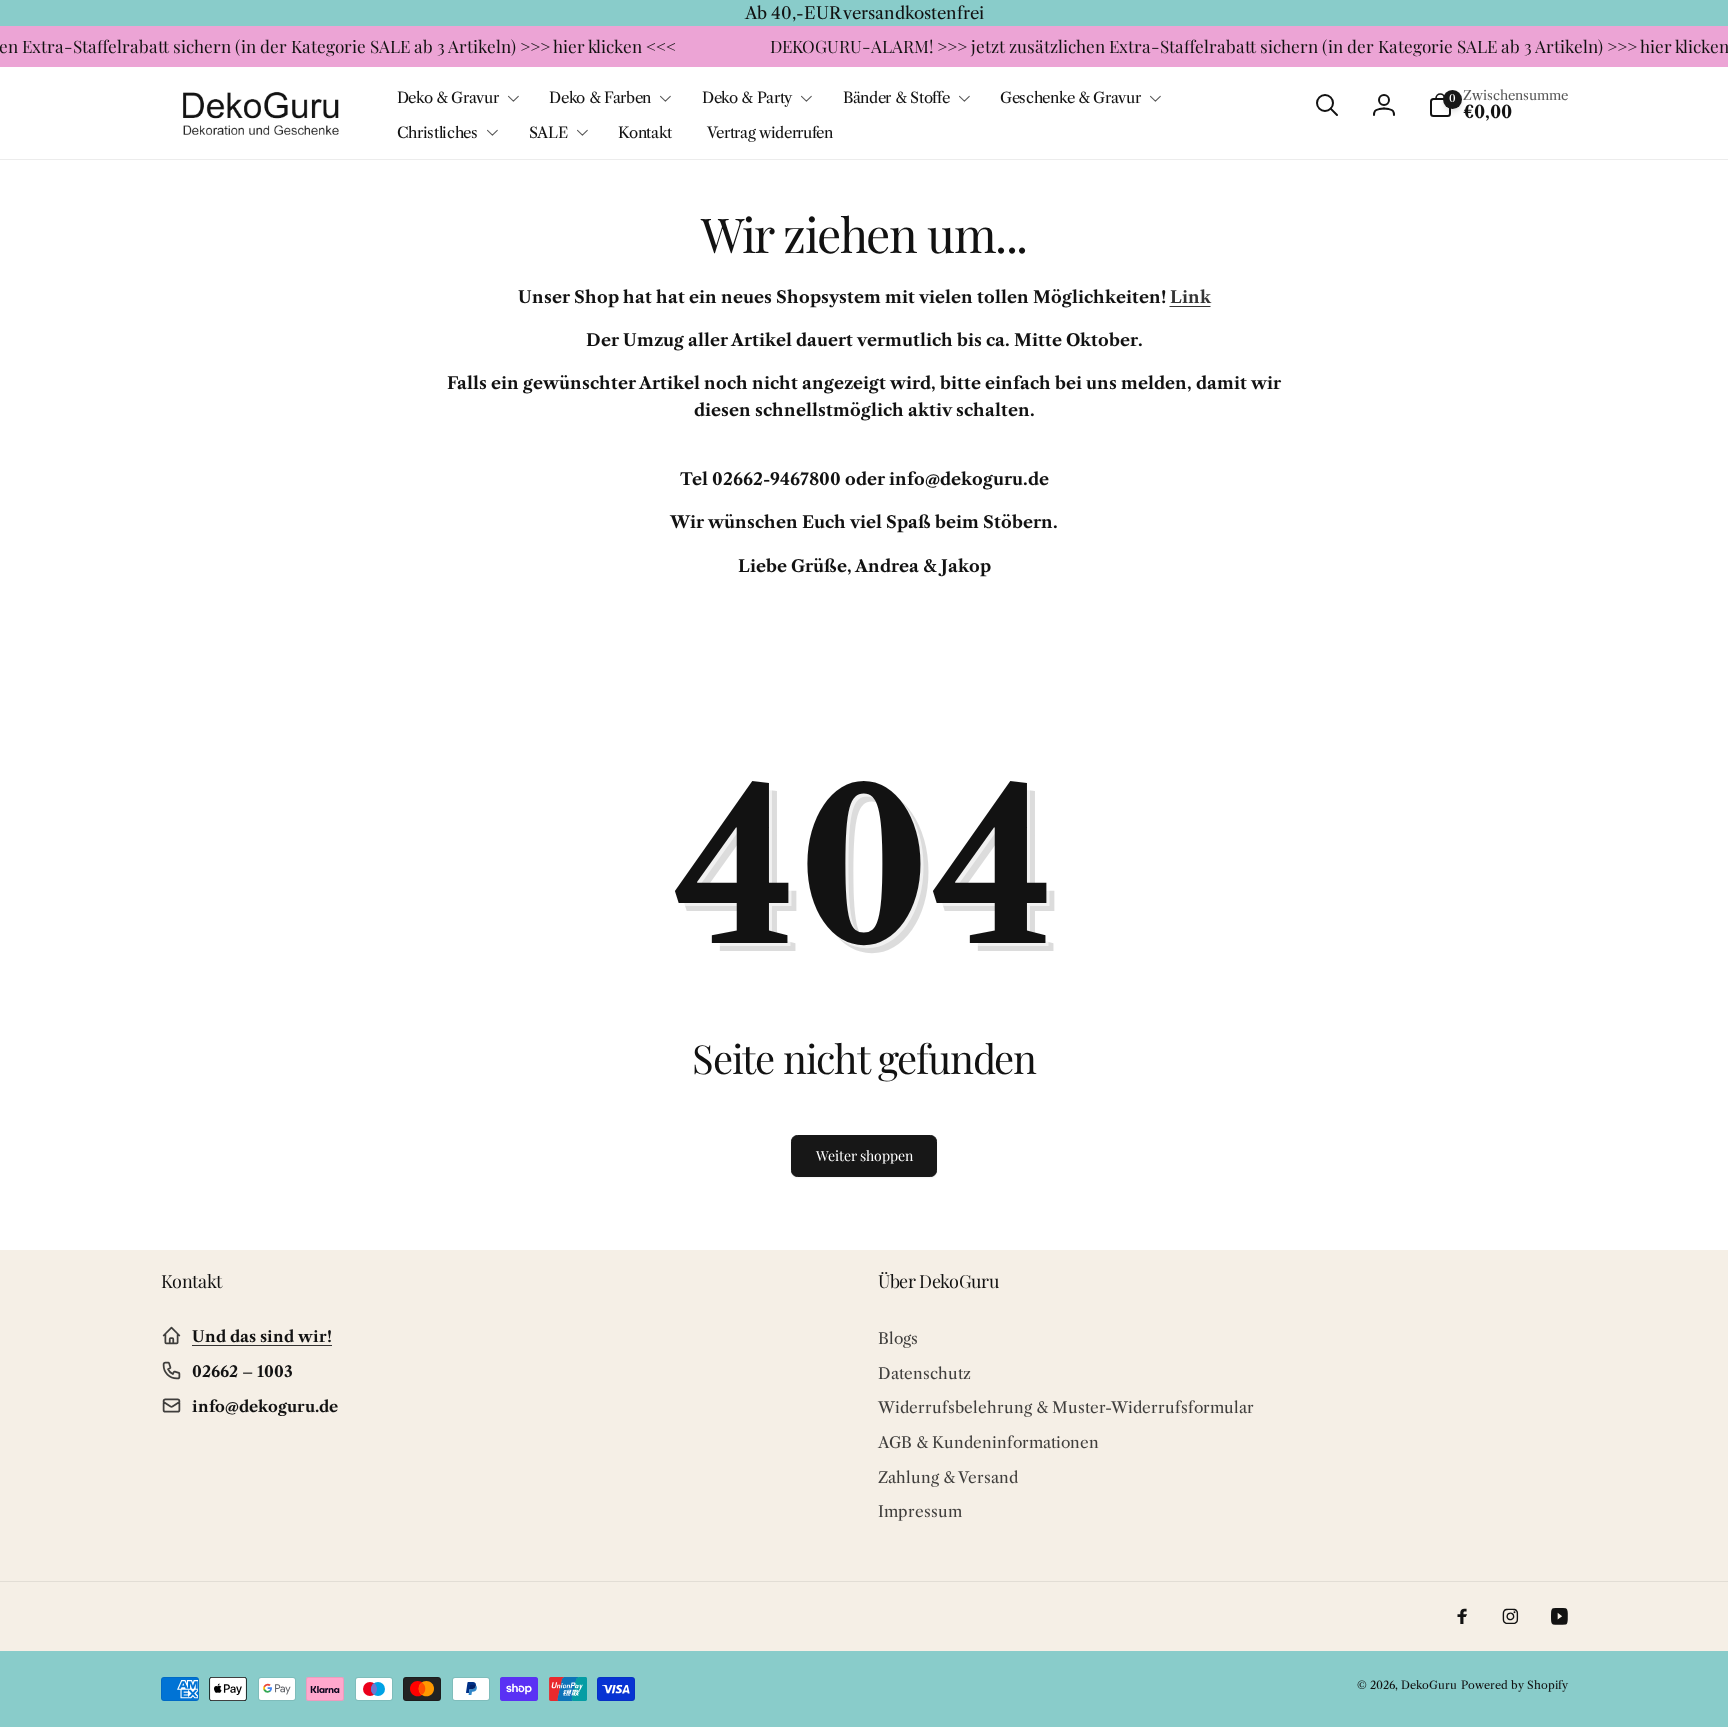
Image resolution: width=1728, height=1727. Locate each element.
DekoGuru (1429, 1685)
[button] (456, 98)
